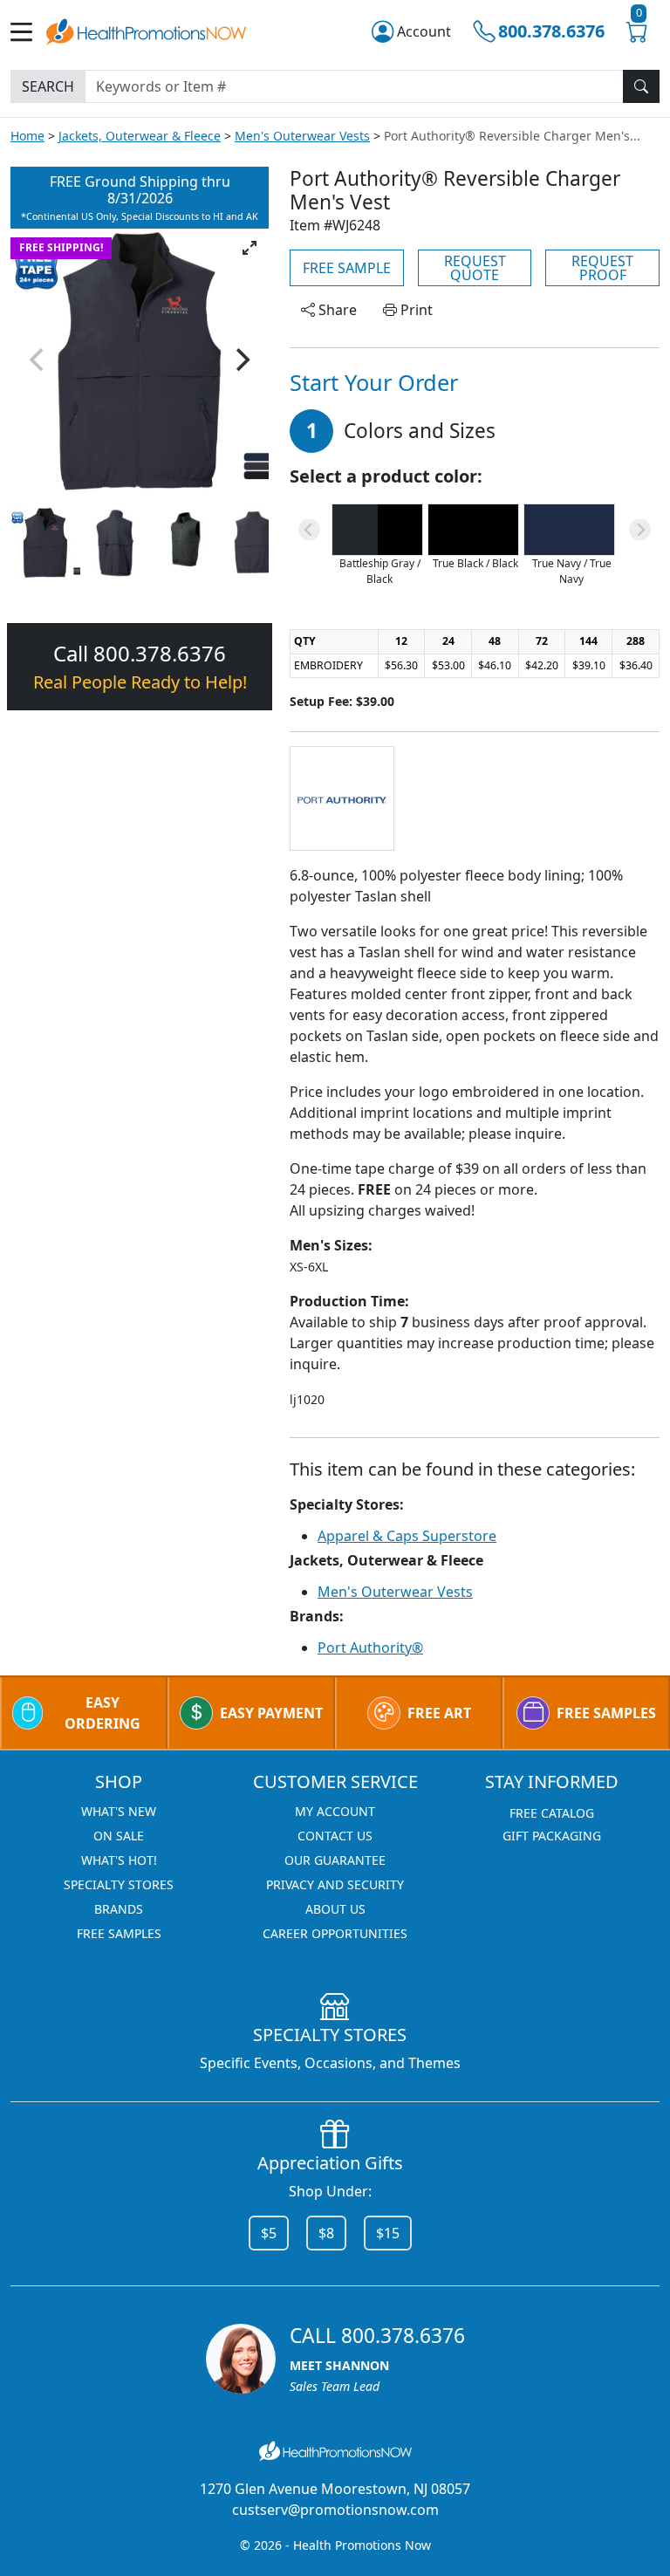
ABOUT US (335, 1909)
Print (415, 310)
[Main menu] (28, 32)
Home (27, 136)
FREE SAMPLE (347, 268)
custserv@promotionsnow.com (335, 2510)
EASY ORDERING (103, 1713)
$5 (269, 2233)
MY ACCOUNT (335, 1811)
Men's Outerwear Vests (302, 136)
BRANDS (119, 1909)
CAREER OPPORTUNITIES (335, 1933)
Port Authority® (370, 1648)
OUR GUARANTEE (335, 1860)
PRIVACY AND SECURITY (335, 1884)
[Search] (641, 86)
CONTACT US (335, 1836)
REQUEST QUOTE (475, 268)
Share (336, 310)
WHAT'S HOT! (119, 1860)
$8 (326, 2233)
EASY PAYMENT (271, 1713)
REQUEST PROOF (602, 268)
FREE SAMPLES (606, 1713)
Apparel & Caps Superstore (407, 1536)
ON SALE (119, 1836)
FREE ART (439, 1713)
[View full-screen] (250, 248)
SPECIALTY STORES (119, 1884)
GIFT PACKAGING (552, 1836)
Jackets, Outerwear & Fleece (140, 136)
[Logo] (146, 29)
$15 (388, 2233)
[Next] (241, 360)
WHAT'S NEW (119, 1811)
